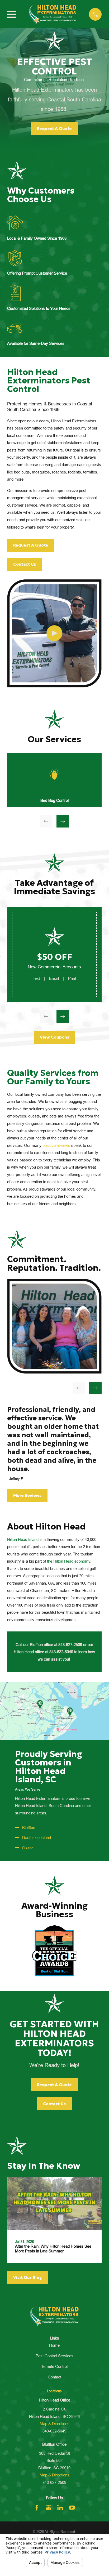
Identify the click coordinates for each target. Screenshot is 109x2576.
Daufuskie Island (37, 1838)
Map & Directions (54, 2424)
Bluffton (29, 1828)
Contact (54, 2377)
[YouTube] (72, 2508)
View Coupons (54, 1037)
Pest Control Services (54, 2356)
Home (54, 2345)
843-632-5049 (54, 2431)
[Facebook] (37, 2508)
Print (72, 978)
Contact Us (25, 564)
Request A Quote (54, 129)
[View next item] (63, 821)
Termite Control (54, 2366)
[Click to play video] (54, 633)
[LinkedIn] (60, 2508)
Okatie (28, 1848)
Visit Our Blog (28, 2277)
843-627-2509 (54, 2482)
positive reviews (56, 1145)
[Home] (53, 14)
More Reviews (27, 1495)
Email (54, 978)
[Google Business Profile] (48, 2508)
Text (36, 978)
